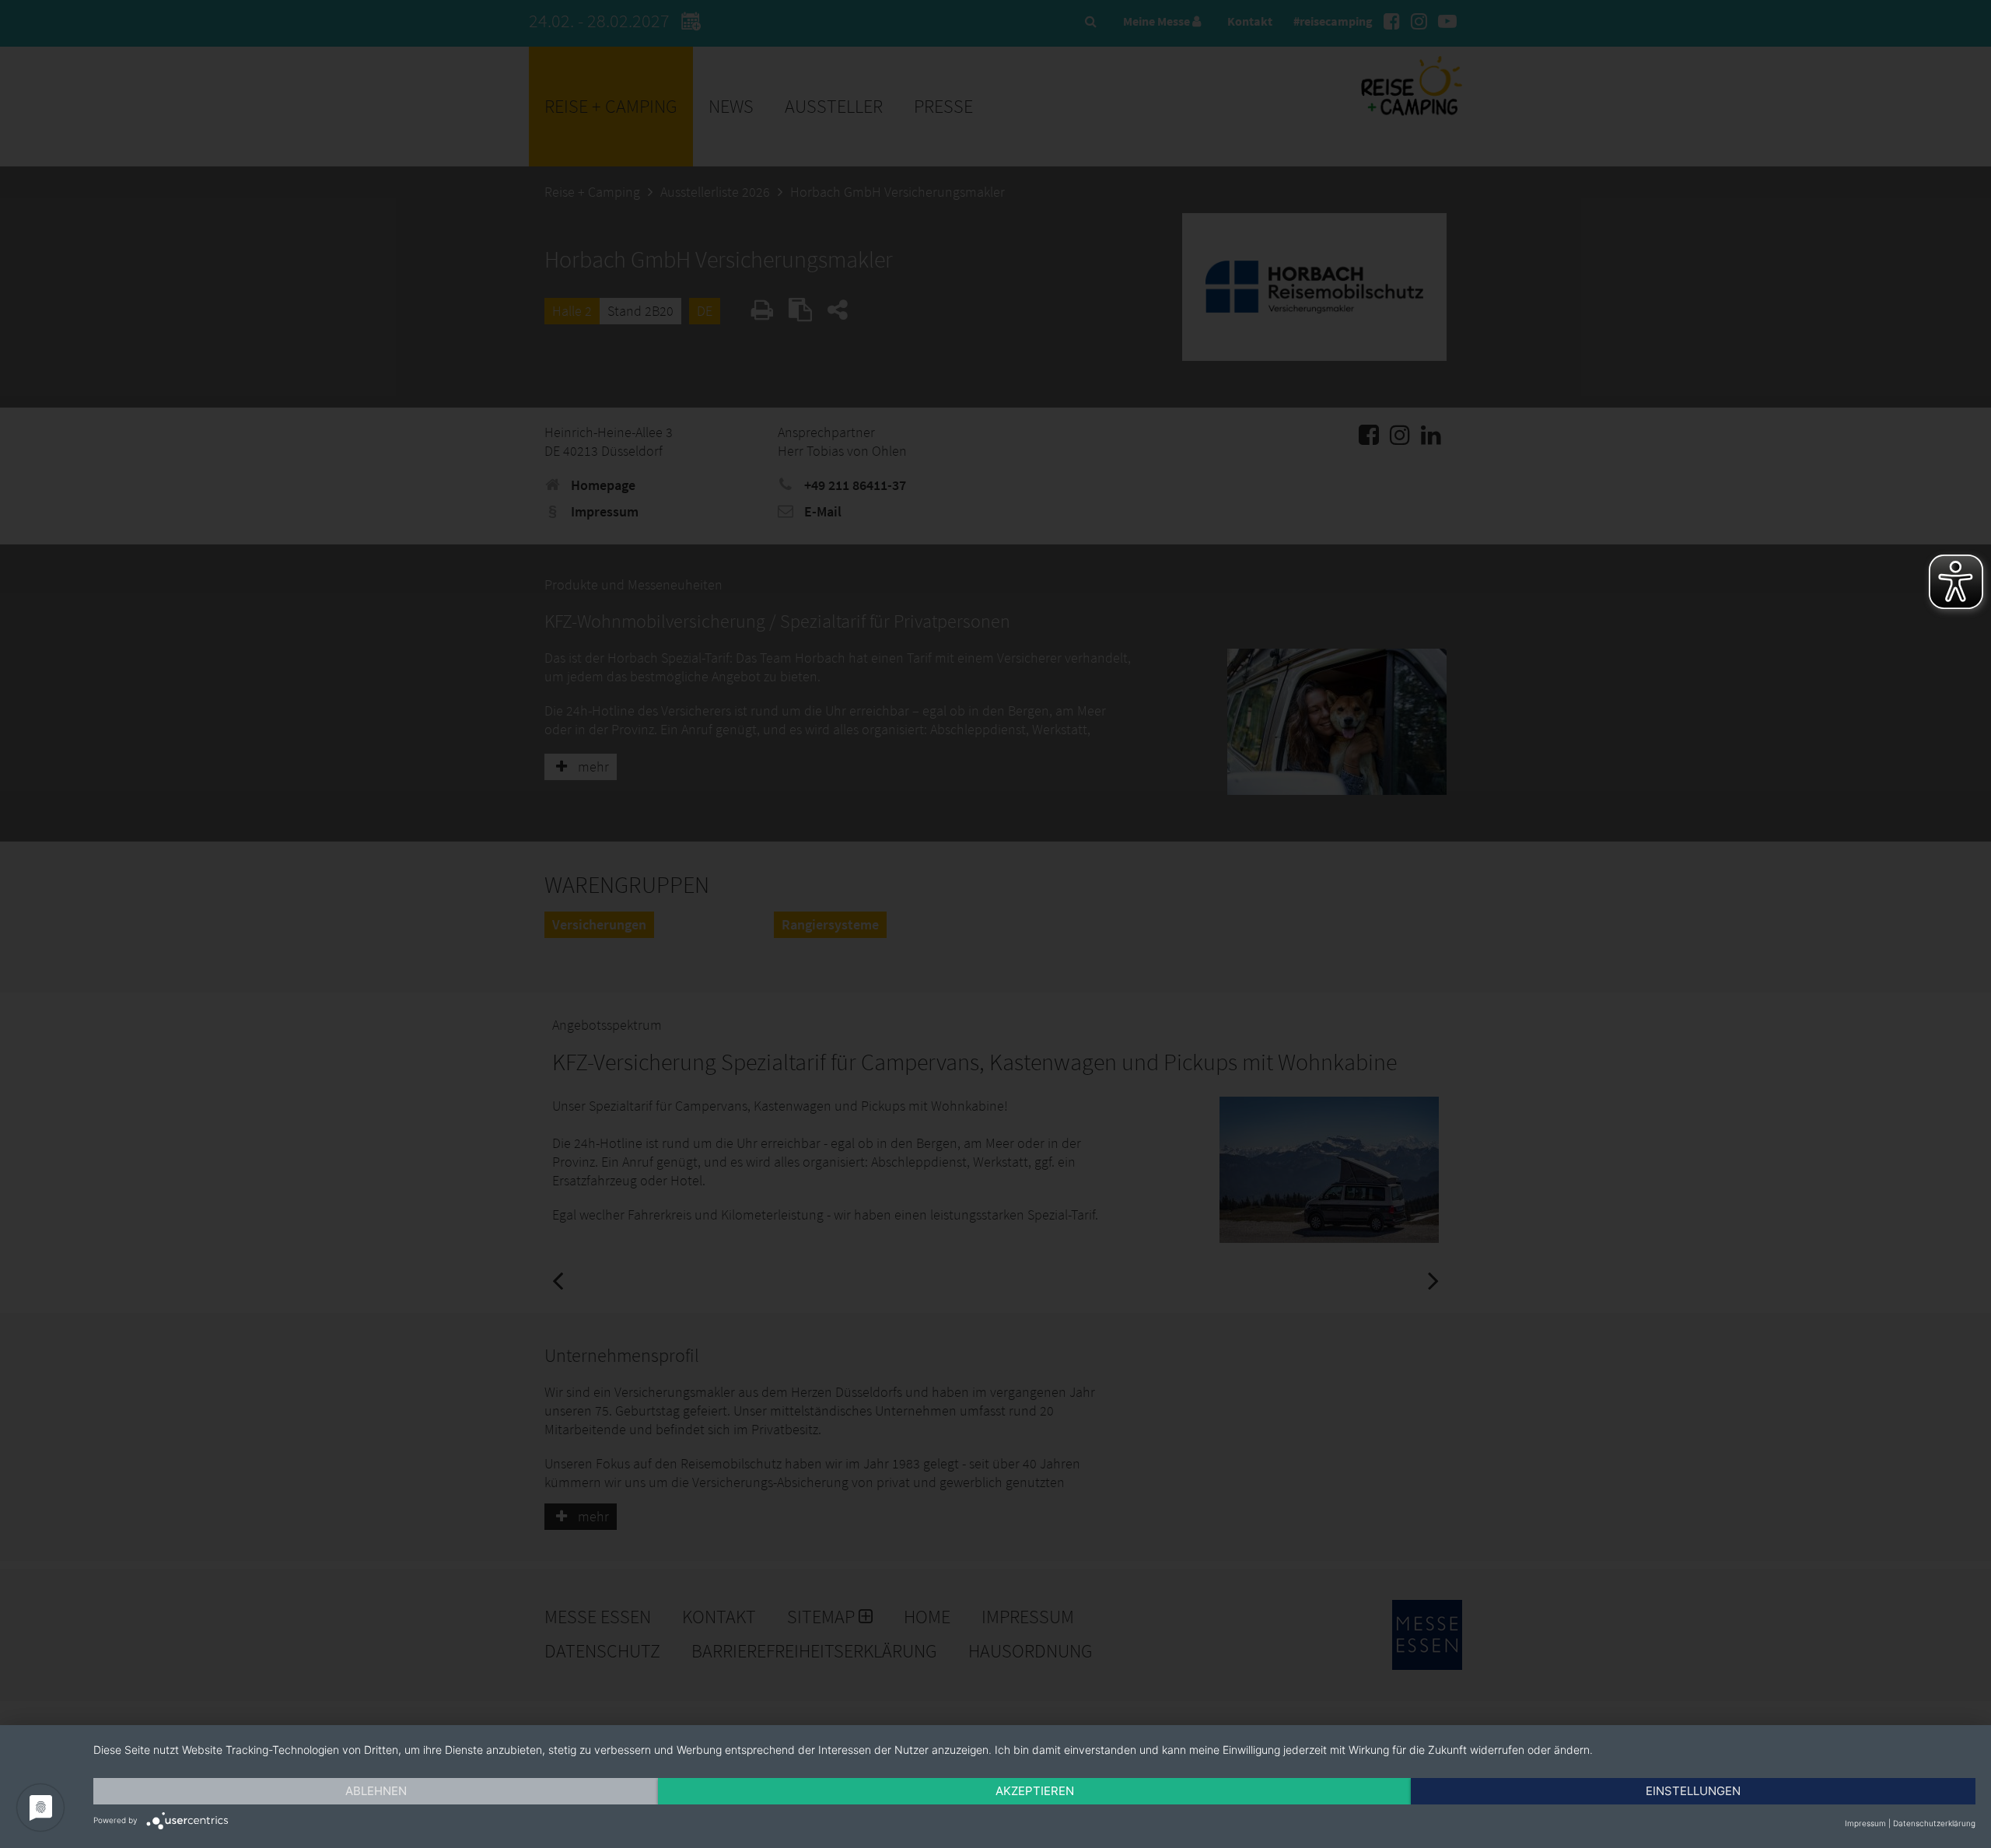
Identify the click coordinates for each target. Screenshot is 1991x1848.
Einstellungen (1693, 1791)
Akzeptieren (1035, 1791)
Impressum (1865, 1823)
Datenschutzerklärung (1934, 1823)
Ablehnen (376, 1791)
